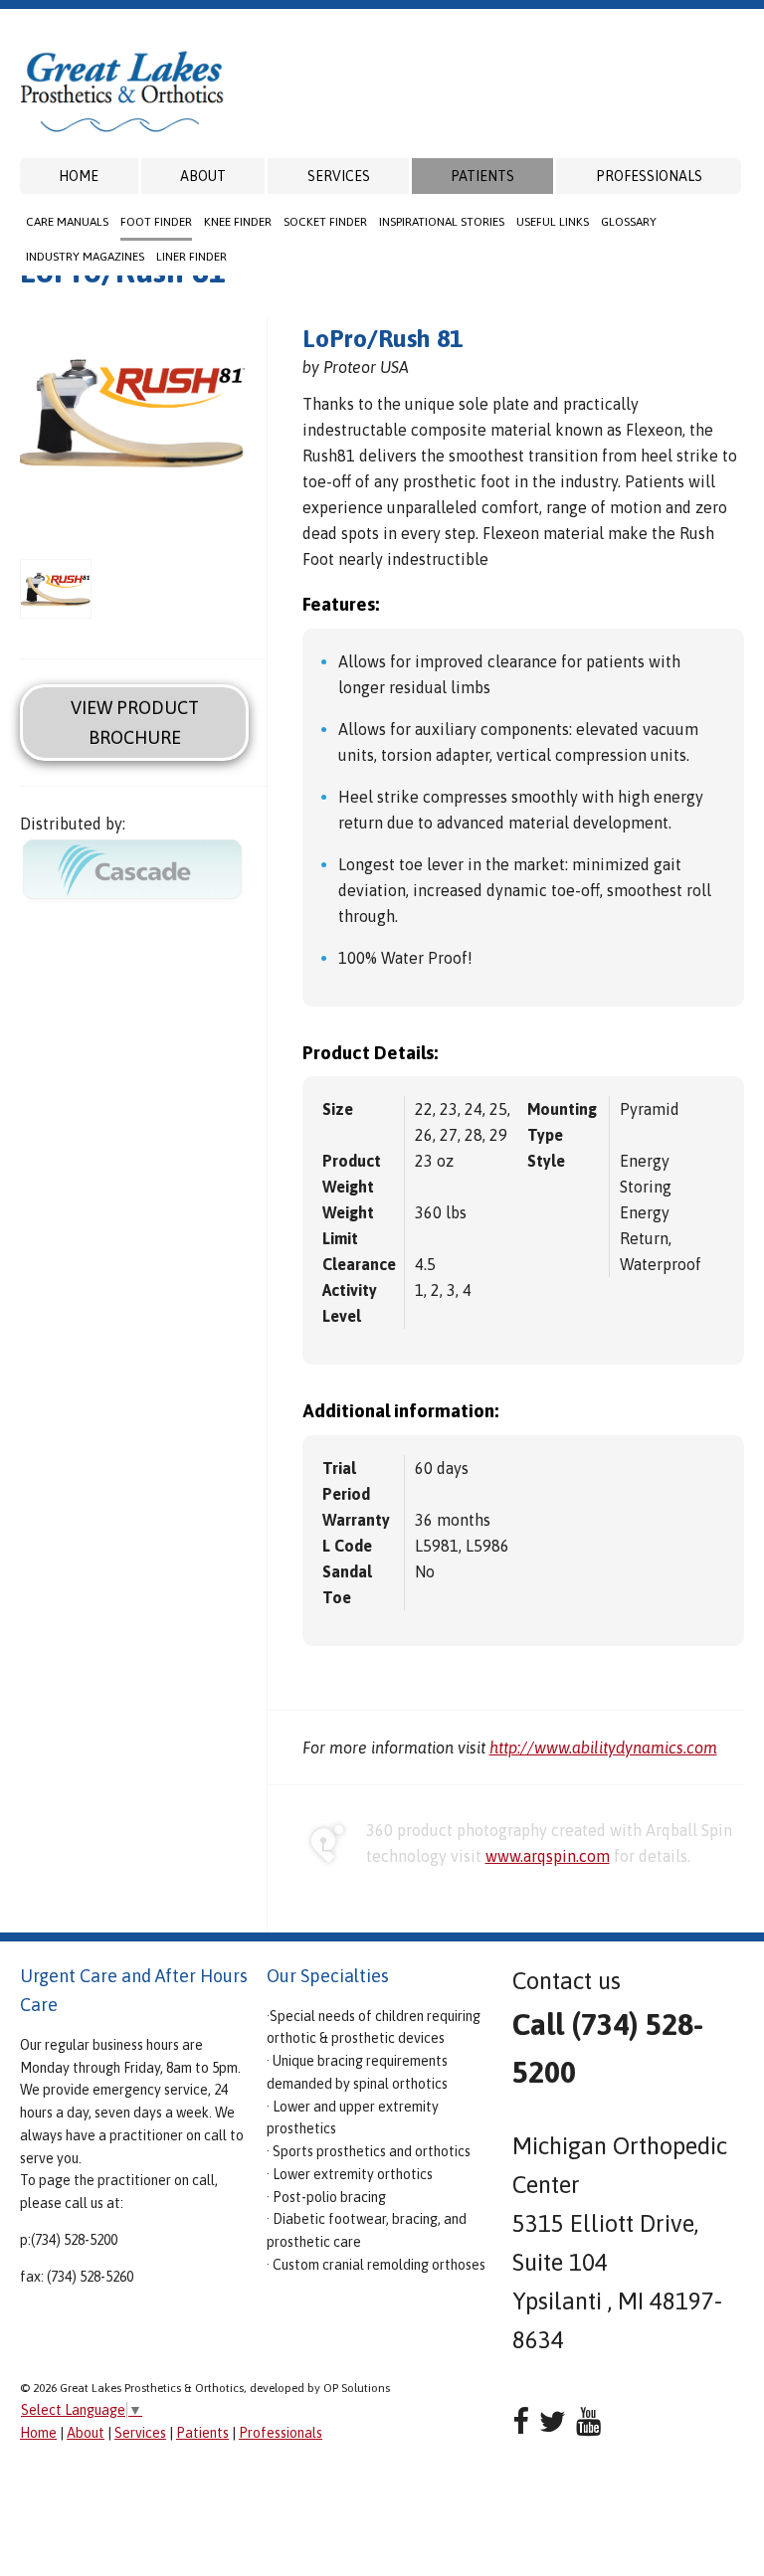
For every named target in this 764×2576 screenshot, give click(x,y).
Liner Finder (191, 257)
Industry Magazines (85, 257)
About (203, 176)
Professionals (649, 176)
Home (79, 176)
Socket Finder (325, 222)
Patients (482, 176)
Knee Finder (238, 222)
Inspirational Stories (442, 222)
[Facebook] (521, 2421)
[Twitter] (553, 2421)
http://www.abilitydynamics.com (603, 1748)
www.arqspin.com (548, 1856)
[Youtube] (588, 2421)
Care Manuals (67, 222)
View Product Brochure (135, 722)
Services (339, 176)
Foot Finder (156, 222)
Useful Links (553, 222)
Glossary (629, 222)
